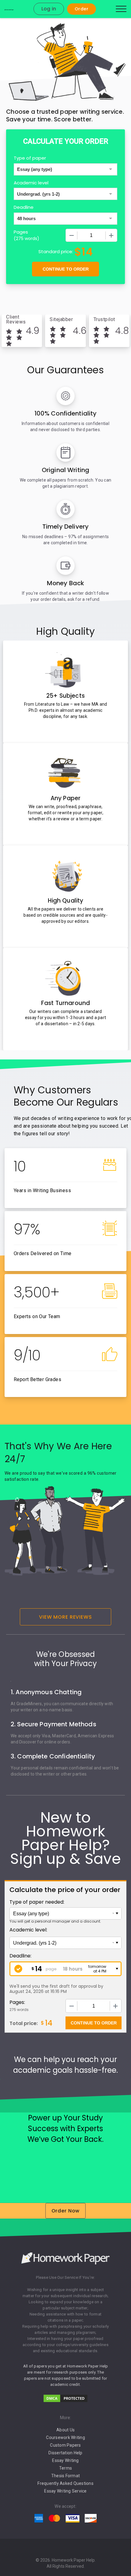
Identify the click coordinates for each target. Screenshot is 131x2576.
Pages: (17, 2002)
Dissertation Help (65, 2453)
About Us (65, 2430)
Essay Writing (65, 2460)
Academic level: (28, 1930)
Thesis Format (65, 2476)
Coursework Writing (65, 2437)
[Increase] (111, 235)
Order (81, 9)
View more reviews (65, 1617)
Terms (65, 2468)
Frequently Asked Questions (65, 2483)
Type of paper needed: (37, 1902)
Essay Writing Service (65, 2491)
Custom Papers (65, 2445)
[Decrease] (72, 235)
